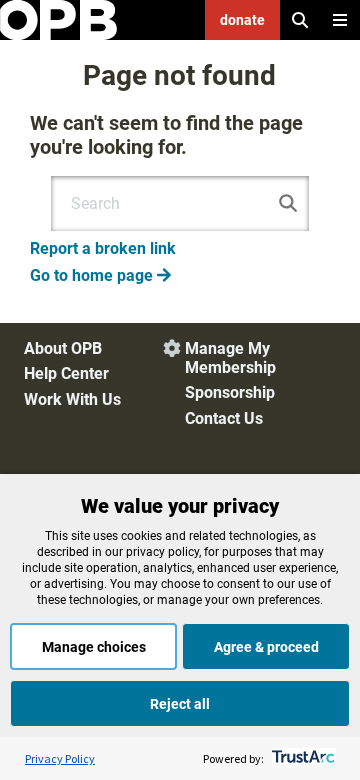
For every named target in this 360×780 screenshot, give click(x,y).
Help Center (66, 373)
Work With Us (72, 399)
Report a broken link (103, 248)
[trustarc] (301, 758)
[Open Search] (300, 20)
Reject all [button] (180, 704)
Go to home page (100, 275)
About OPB (63, 348)
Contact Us (224, 418)
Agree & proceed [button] (266, 647)
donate (242, 20)
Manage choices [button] (94, 647)
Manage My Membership (230, 358)
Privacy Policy (60, 758)
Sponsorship (230, 392)
